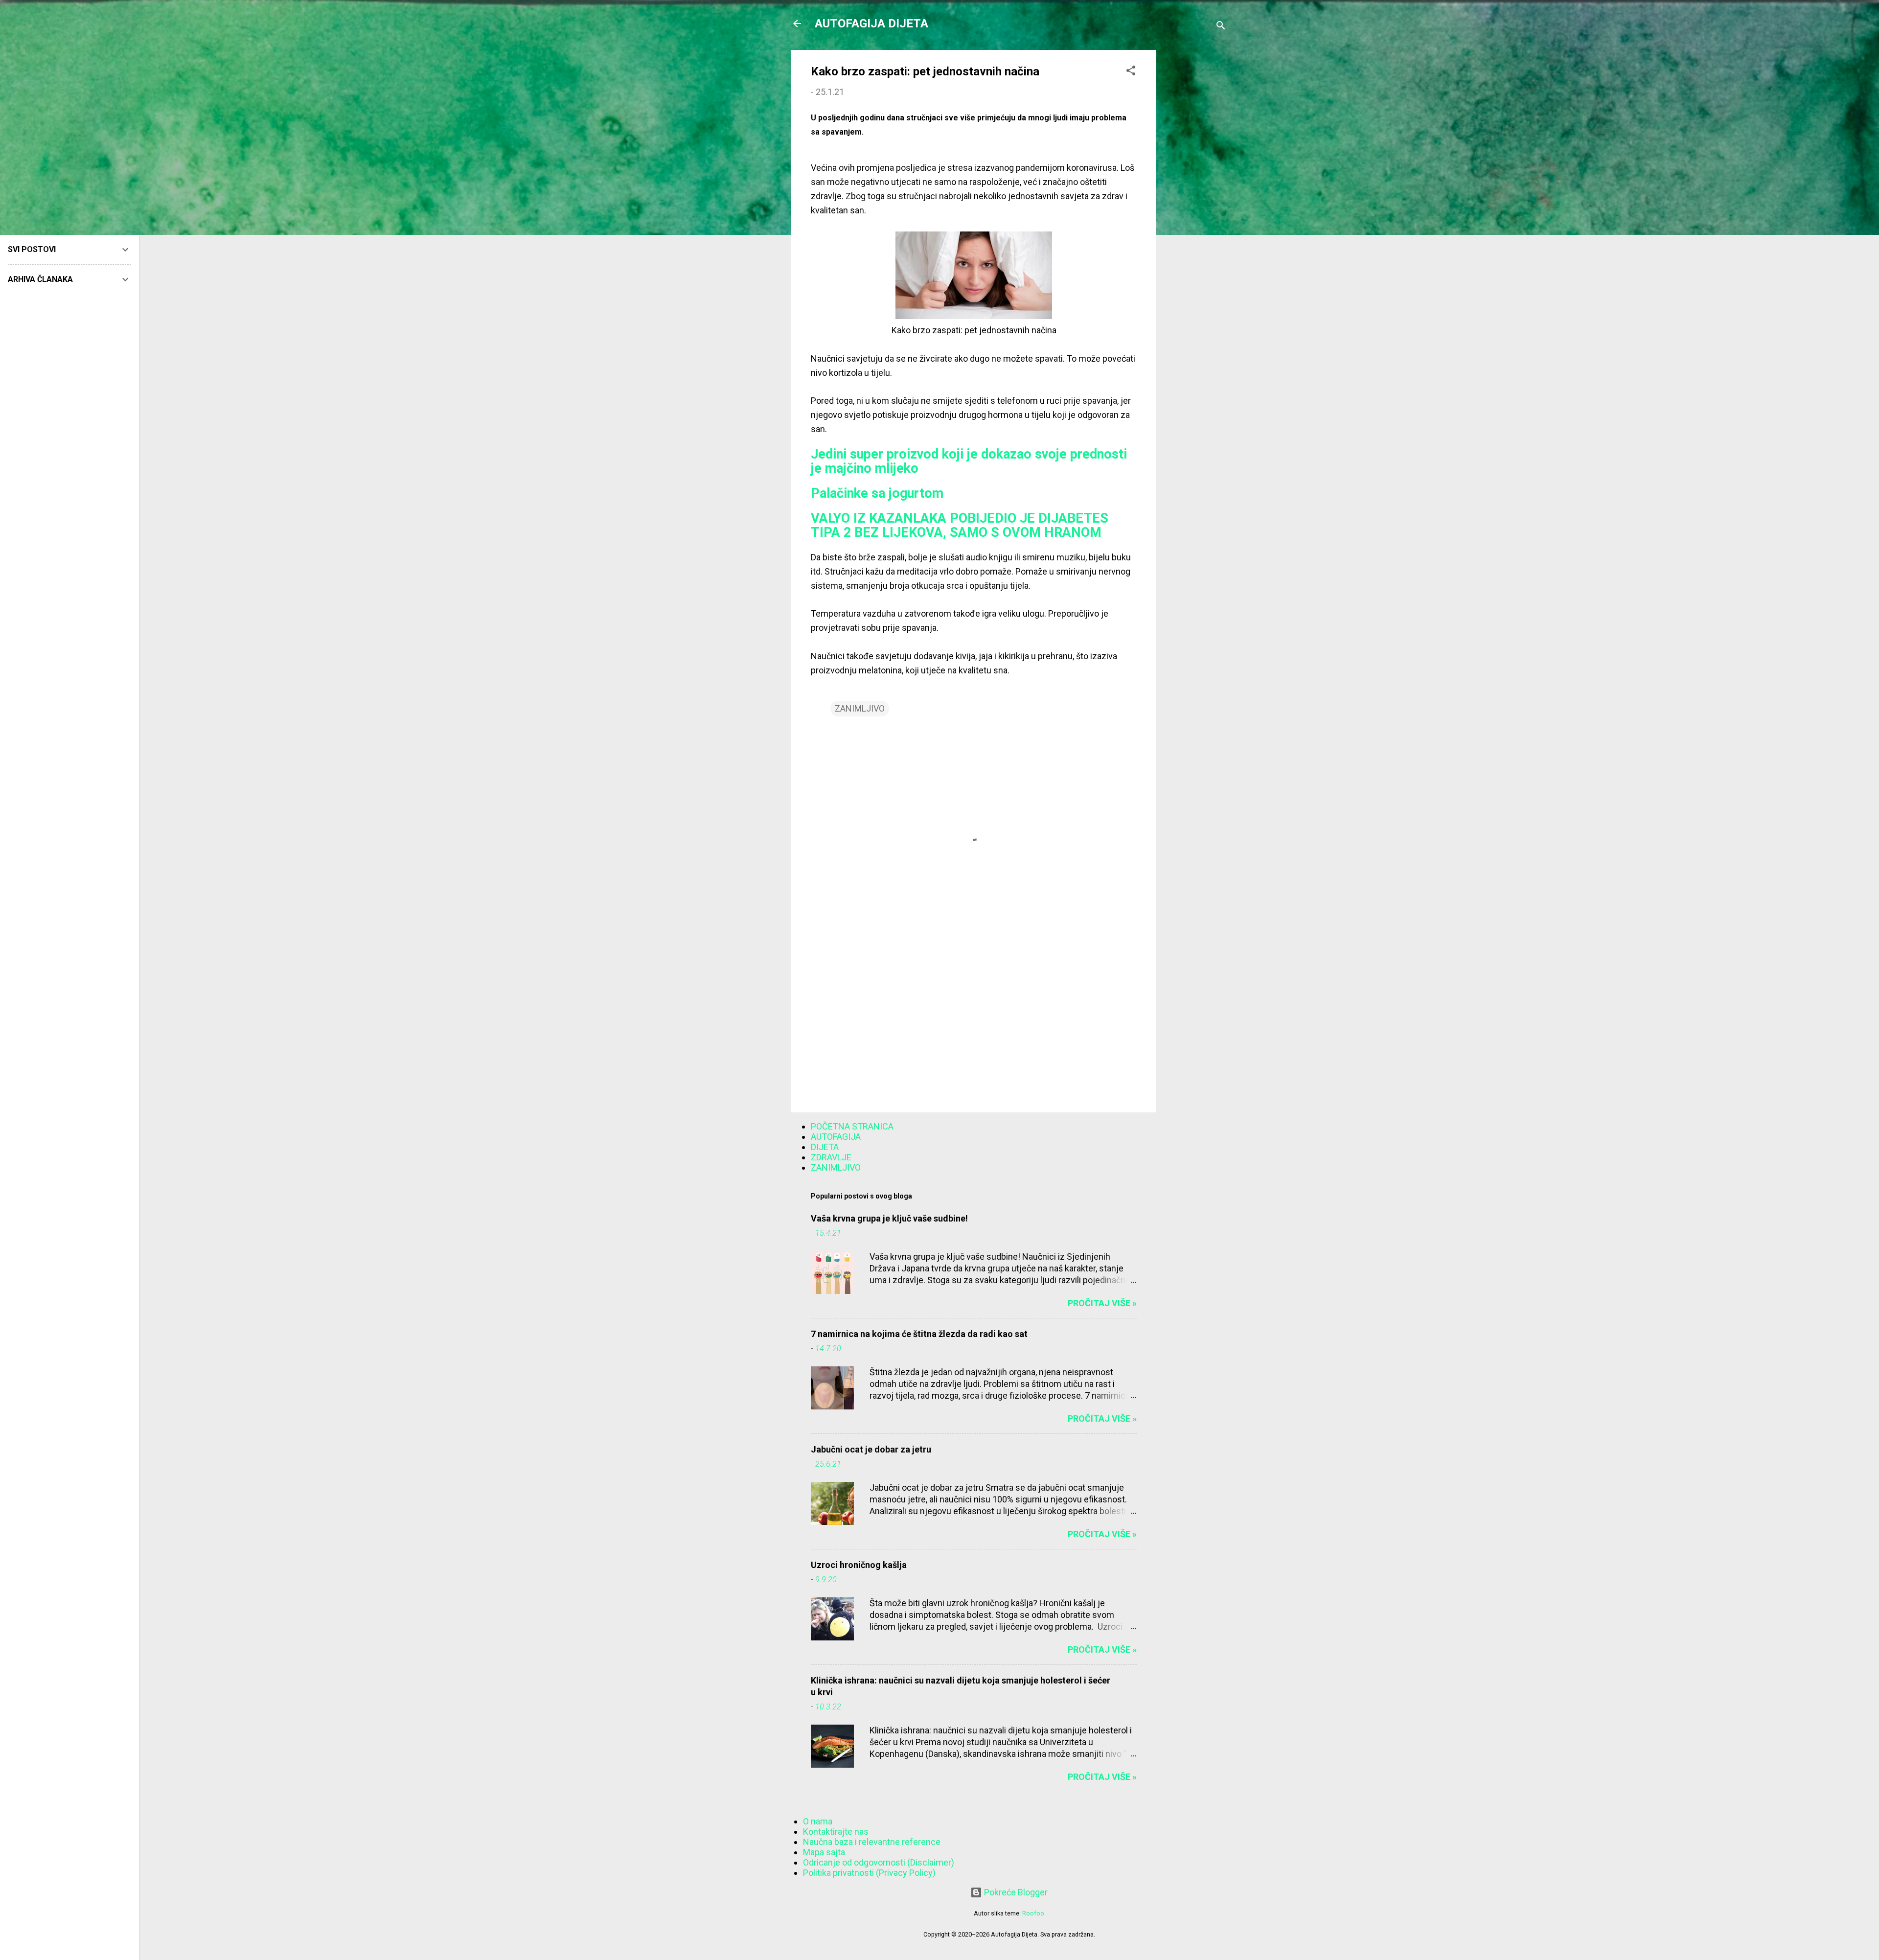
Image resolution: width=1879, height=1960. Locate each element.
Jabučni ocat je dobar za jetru (871, 1449)
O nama (818, 1821)
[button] (1131, 72)
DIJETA (825, 1147)
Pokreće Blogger (1015, 1892)
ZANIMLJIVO (860, 708)
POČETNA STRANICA (852, 1126)
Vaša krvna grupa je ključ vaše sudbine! (889, 1218)
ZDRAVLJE (831, 1157)
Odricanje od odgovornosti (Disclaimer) (879, 1862)
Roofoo (1033, 1913)
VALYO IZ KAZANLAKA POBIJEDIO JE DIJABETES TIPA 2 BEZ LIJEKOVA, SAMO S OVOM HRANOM (960, 525)
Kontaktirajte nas (836, 1832)
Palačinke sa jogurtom (877, 493)
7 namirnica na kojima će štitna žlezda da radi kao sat (919, 1334)
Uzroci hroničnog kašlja (859, 1565)
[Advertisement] (1195, 197)
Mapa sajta (824, 1852)
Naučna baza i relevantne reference (872, 1842)
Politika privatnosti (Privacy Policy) (869, 1873)
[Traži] (1221, 27)
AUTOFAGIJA (836, 1137)
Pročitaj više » (1102, 1303)
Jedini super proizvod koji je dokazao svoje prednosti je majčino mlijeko (969, 461)
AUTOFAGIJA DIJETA (871, 23)
